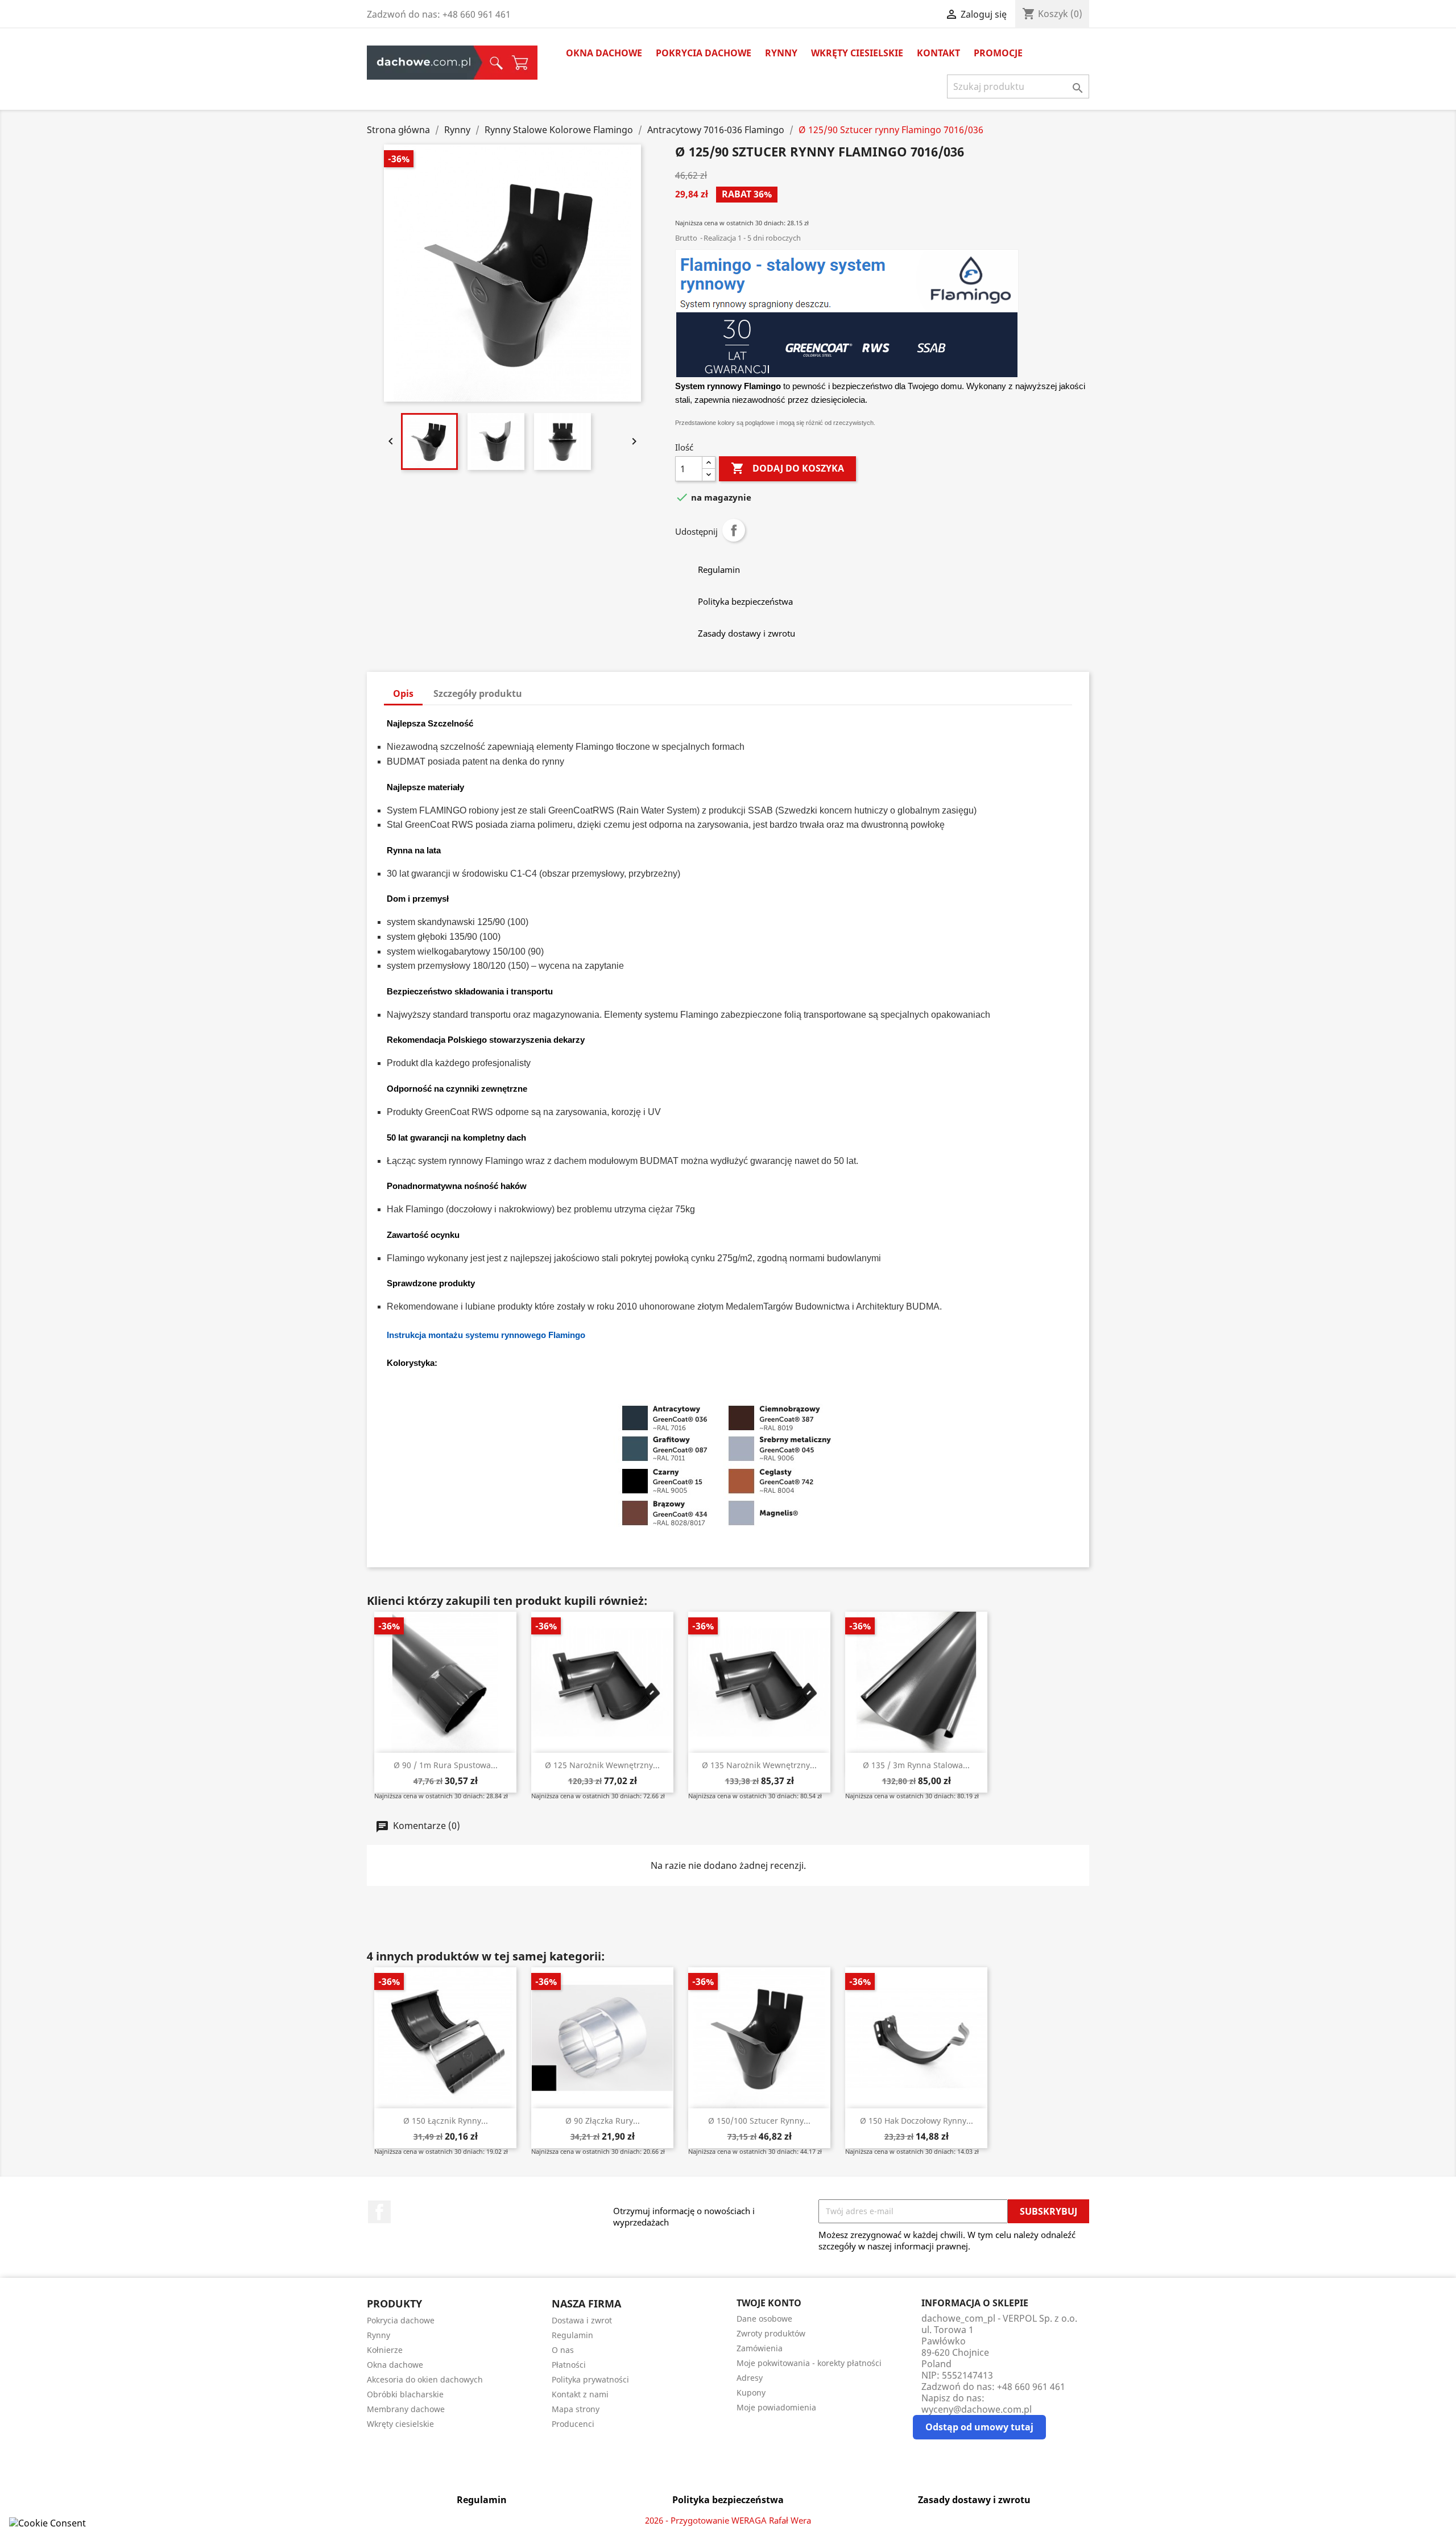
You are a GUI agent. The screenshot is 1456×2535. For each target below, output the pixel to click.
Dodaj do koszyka (787, 468)
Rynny (781, 53)
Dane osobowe (764, 2319)
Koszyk (520, 63)
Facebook (379, 2212)
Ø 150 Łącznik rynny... (446, 2121)
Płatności (569, 2365)
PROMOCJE (998, 53)
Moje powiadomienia (776, 2407)
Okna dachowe (604, 53)
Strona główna (424, 63)
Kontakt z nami (580, 2394)
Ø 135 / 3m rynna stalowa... (916, 1765)
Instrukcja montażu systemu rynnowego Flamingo (486, 1335)
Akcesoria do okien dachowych (425, 2379)
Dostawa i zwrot (582, 2320)
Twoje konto (769, 2303)
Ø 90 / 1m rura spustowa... (446, 1765)
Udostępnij (734, 530)
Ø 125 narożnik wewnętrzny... (602, 1765)
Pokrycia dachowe (704, 53)
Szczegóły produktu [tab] (478, 693)
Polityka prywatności (590, 2379)
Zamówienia (760, 2348)
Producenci (573, 2424)
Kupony (751, 2392)
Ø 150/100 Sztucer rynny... (759, 2121)
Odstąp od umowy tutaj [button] (979, 2427)
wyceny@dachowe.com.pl (977, 2409)
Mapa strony (576, 2409)
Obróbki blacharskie (405, 2394)
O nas (563, 2350)
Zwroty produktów (771, 2333)
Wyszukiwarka (493, 63)
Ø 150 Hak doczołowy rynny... (917, 2121)
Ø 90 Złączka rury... (603, 2121)
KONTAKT (938, 53)
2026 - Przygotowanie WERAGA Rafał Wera (728, 2520)
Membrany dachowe (406, 2409)
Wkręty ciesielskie (857, 53)
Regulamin (572, 2335)
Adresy (750, 2378)
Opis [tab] (403, 693)
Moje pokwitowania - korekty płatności (809, 2363)
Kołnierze (385, 2350)
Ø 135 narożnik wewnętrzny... (759, 1765)
